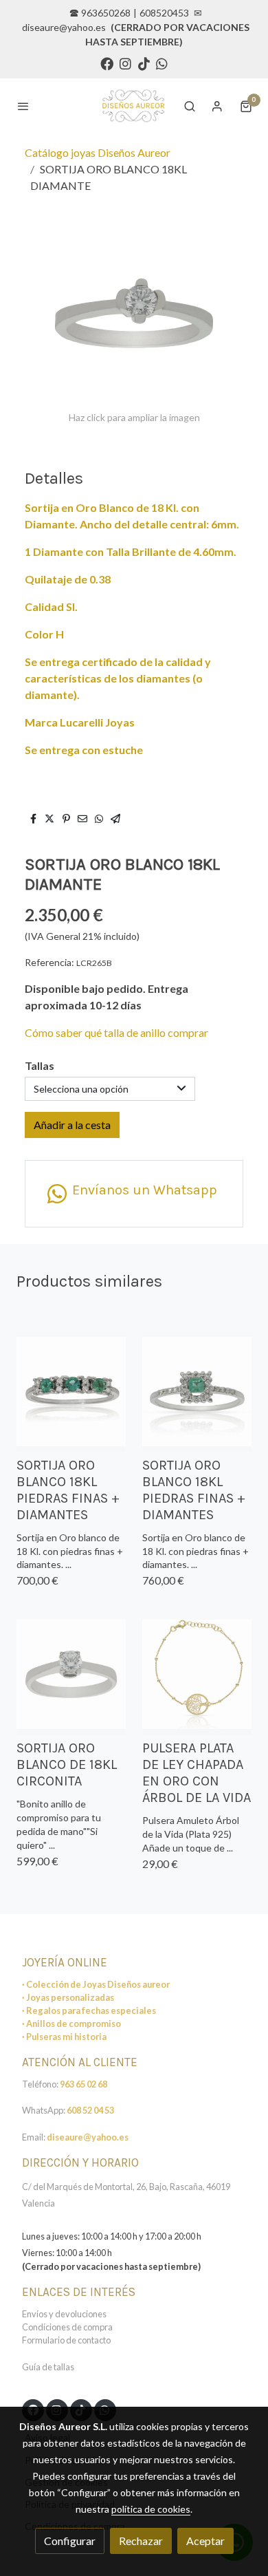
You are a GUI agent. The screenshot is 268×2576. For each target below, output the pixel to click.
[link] (133, 106)
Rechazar (141, 2541)
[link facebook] (107, 63)
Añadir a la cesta (72, 1125)
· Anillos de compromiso (71, 2024)
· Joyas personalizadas (68, 1997)
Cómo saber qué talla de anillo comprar (116, 1032)
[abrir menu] (23, 106)
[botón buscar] (190, 106)
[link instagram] (125, 63)
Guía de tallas (48, 2367)
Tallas (40, 1065)
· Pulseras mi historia (64, 2037)
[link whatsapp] (162, 63)
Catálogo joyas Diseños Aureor (98, 152)
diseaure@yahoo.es (64, 27)
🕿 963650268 (100, 13)
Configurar (70, 2541)
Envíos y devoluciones (64, 2314)
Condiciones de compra (67, 2327)
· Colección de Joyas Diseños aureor (96, 1984)
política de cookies (151, 2509)
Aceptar (205, 2541)
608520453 (164, 13)
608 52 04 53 (90, 2110)
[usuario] (217, 106)
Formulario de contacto (66, 2340)
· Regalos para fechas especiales (89, 2010)
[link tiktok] (144, 63)
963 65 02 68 (83, 2084)
